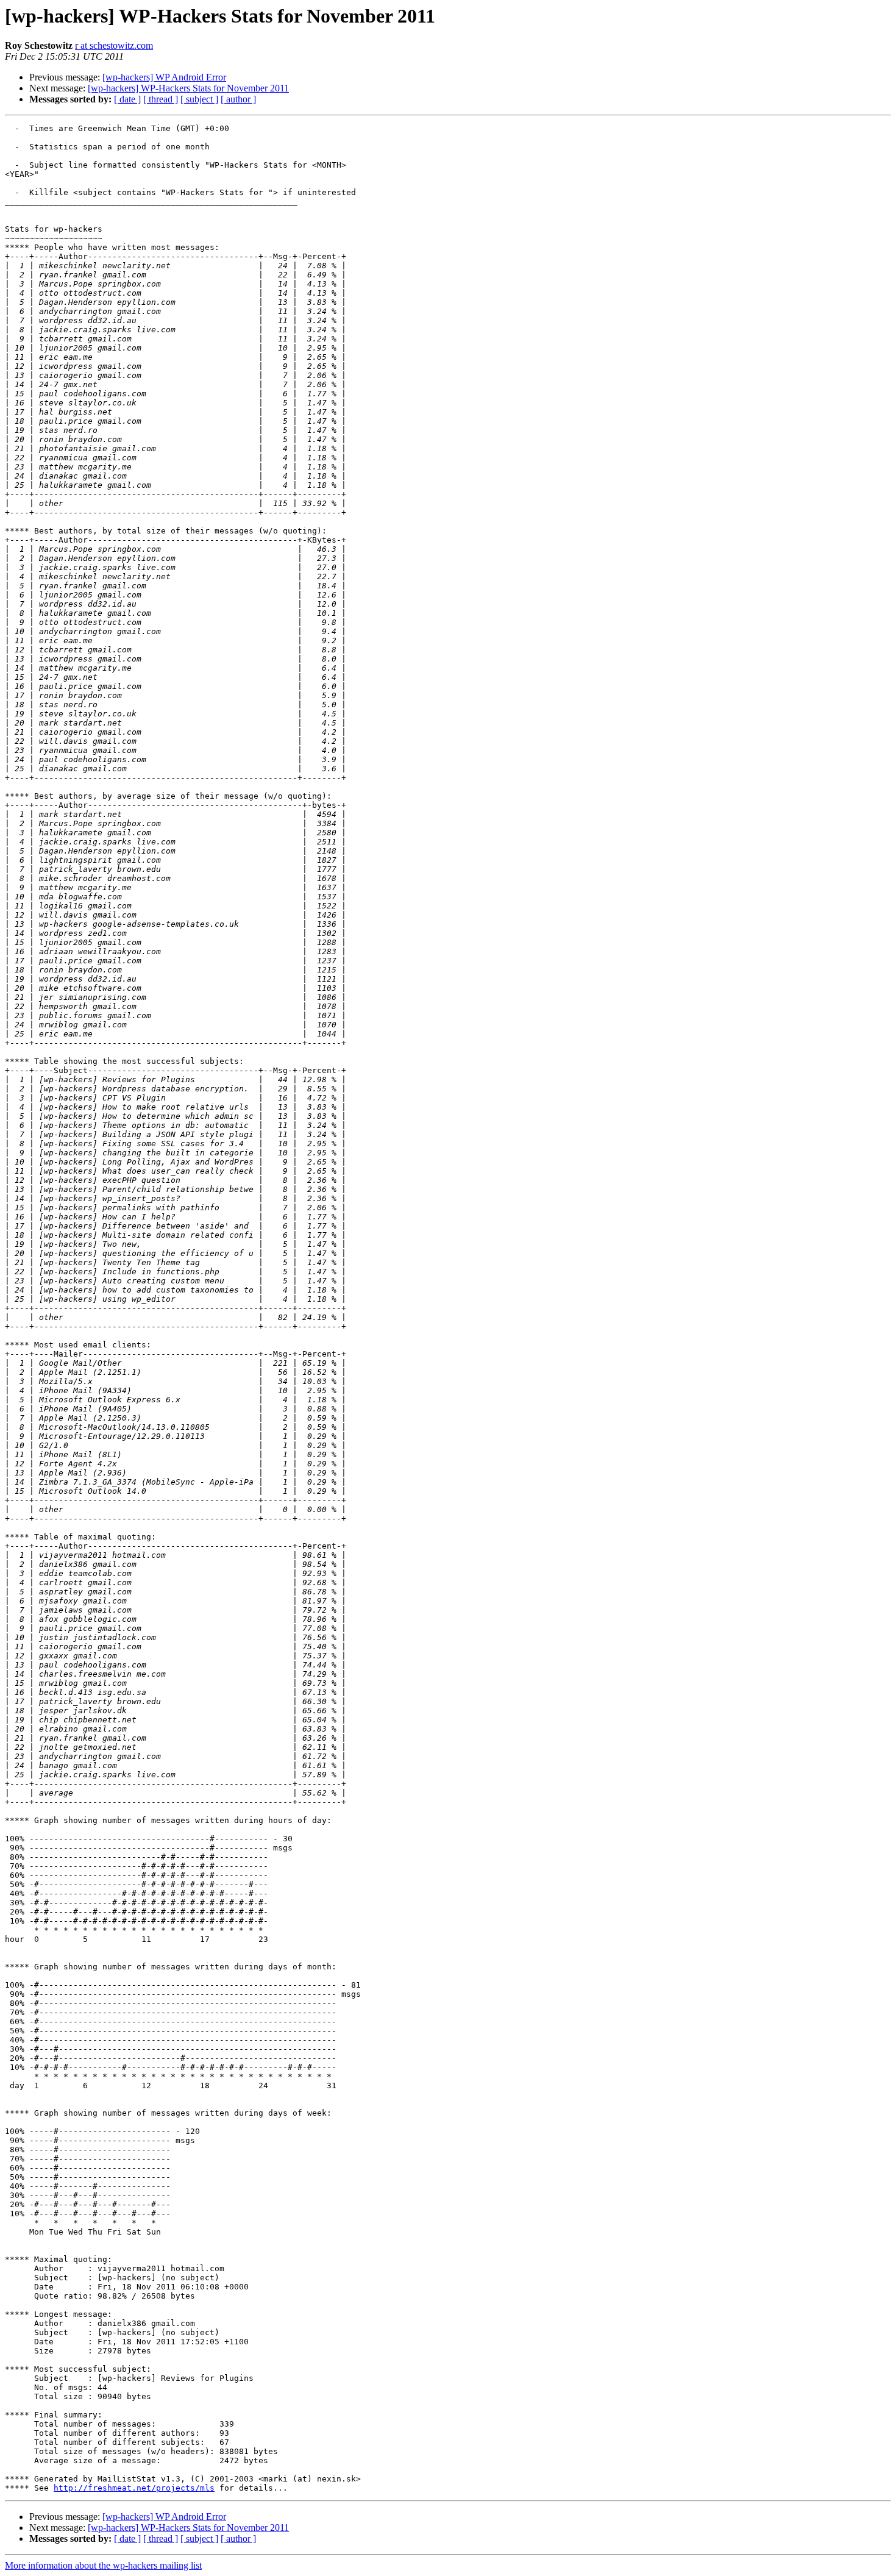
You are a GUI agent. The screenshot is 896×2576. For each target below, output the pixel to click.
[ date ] (127, 99)
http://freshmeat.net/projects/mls (134, 2488)
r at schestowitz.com (114, 45)
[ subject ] (199, 99)
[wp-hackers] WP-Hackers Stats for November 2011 (188, 88)
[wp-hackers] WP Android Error (164, 77)
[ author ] (238, 99)
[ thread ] (161, 99)
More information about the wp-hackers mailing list (103, 2565)
